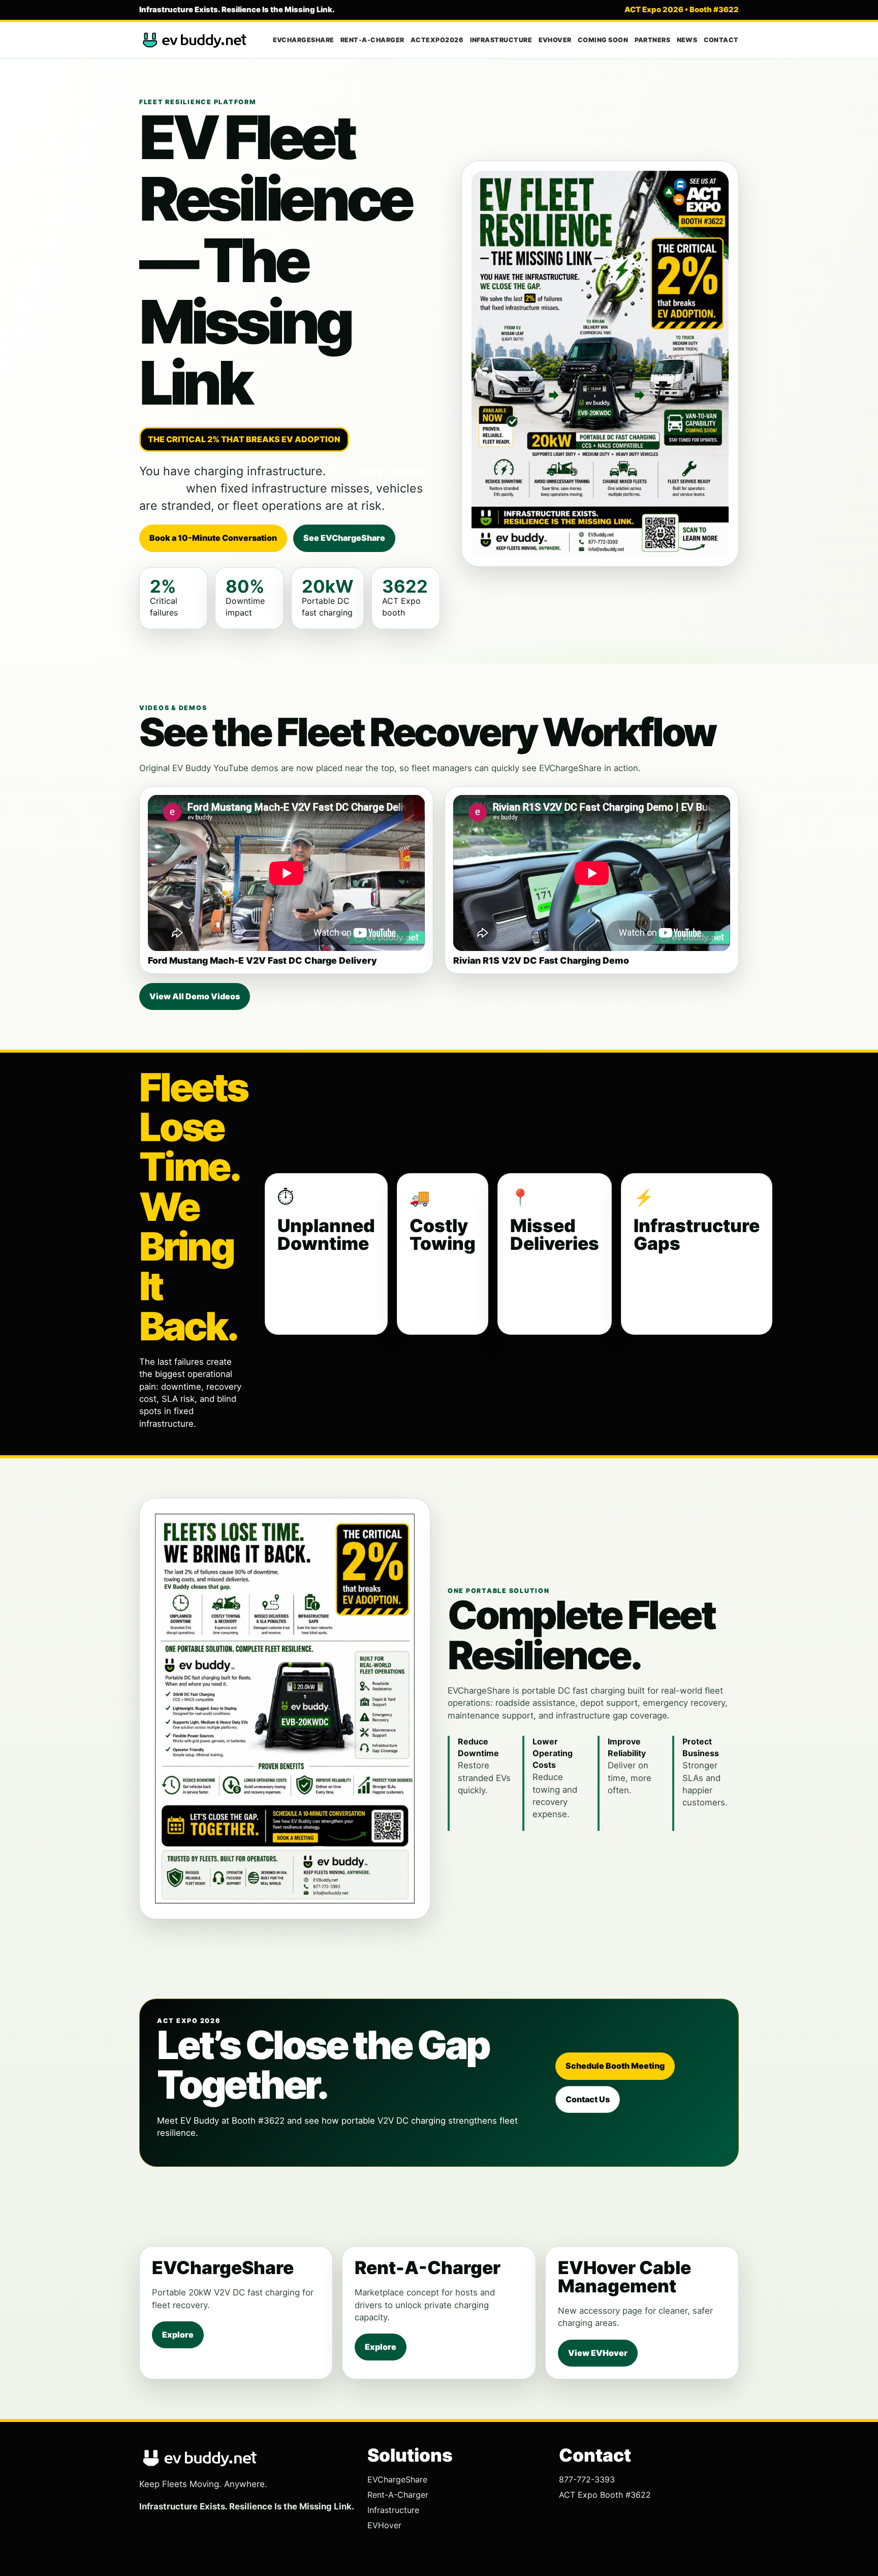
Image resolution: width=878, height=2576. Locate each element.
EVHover (555, 40)
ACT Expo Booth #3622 (605, 2495)
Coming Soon (603, 40)
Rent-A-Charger (372, 40)
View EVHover (598, 2353)
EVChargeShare (304, 40)
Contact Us (588, 2099)
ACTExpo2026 (437, 40)
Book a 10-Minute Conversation (213, 538)
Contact (722, 40)
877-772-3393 (587, 2479)
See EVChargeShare (344, 538)
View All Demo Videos (195, 996)
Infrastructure (501, 40)
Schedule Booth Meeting (615, 2066)
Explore (178, 2335)
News (687, 40)
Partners (653, 40)
